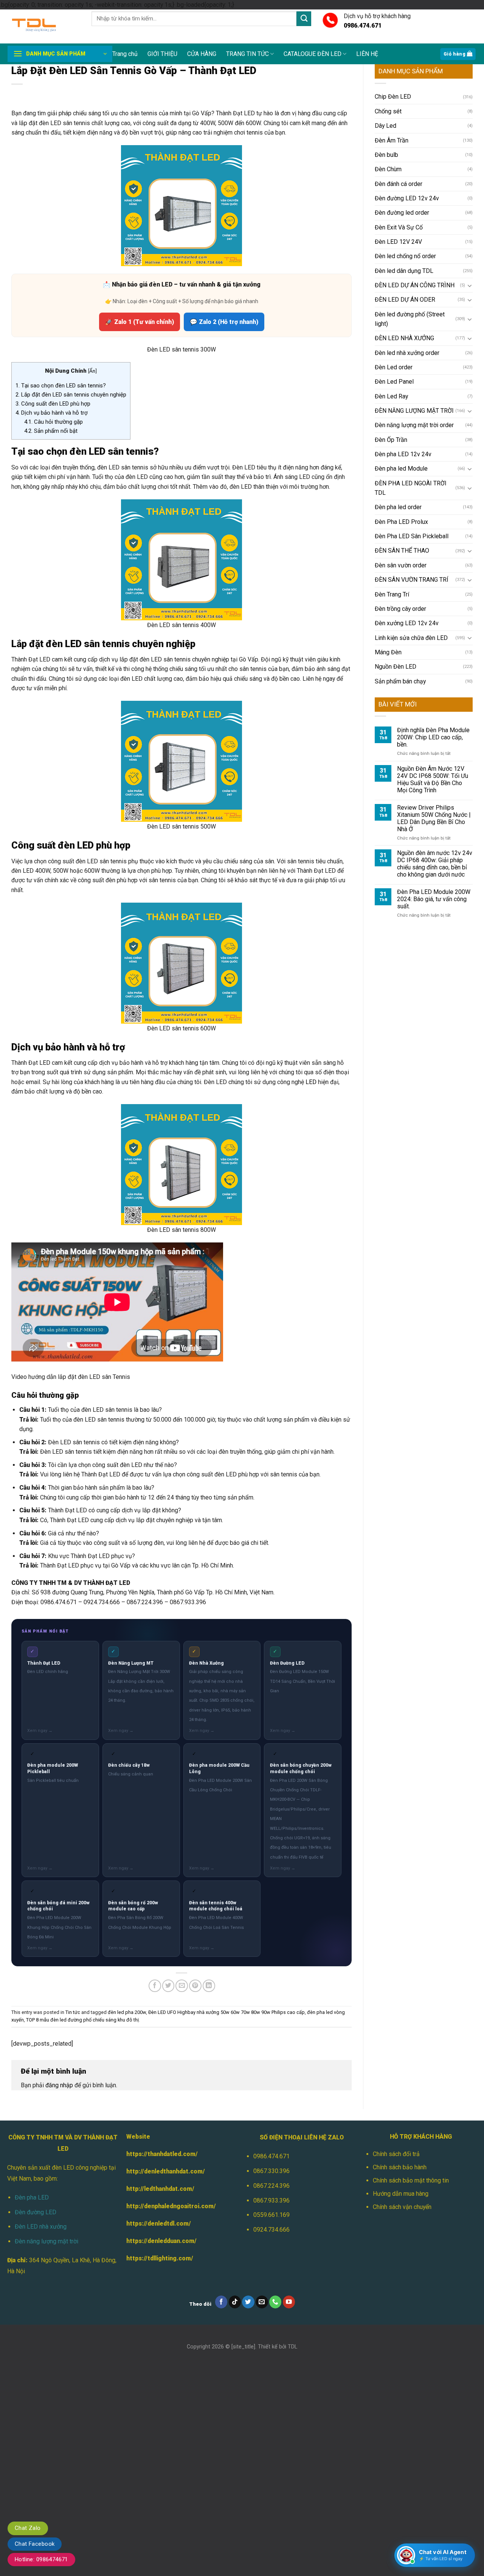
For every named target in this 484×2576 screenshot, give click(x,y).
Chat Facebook (35, 2544)
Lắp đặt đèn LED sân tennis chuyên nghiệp (71, 395)
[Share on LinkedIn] (209, 1986)
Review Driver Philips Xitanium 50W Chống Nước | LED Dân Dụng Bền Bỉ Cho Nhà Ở (434, 818)
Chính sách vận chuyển (402, 2207)
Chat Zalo (28, 2528)
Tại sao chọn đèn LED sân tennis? (61, 386)
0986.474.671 (271, 2156)
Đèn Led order (394, 367)
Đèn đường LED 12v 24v (407, 198)
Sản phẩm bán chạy (400, 681)
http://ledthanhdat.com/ (160, 2189)
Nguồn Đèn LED (396, 667)
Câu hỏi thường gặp (54, 422)
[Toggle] (470, 285)
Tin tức (73, 2012)
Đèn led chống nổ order (405, 256)
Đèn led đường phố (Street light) (410, 319)
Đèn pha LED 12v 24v (403, 454)
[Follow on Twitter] (248, 2302)
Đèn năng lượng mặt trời (47, 2241)
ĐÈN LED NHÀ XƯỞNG (404, 338)
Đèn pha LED (32, 2197)
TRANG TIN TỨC (247, 54)
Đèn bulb (386, 155)
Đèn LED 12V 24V (398, 242)
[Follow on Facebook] (221, 2302)
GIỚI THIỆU (162, 54)
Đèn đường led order (402, 213)
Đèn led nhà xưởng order (407, 353)
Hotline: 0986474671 (41, 2559)
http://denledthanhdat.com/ (166, 2171)
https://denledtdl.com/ (159, 2224)
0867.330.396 (271, 2171)
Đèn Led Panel (394, 382)
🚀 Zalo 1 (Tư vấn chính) (140, 322)
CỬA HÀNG (202, 54)
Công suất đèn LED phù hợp (53, 404)
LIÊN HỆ (367, 54)
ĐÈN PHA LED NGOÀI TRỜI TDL (411, 488)
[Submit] (304, 19)
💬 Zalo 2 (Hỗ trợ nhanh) (224, 322)
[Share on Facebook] (155, 1986)
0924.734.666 (271, 2230)
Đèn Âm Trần (392, 140)
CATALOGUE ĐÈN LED (313, 54)
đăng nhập (59, 2085)
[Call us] (275, 2302)
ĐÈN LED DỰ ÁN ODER (405, 300)
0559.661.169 (271, 2215)
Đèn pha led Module (401, 469)
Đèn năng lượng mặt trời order (414, 425)
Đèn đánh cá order (399, 184)
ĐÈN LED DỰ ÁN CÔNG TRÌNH (415, 285)
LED (311, 1082)
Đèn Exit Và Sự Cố (399, 227)
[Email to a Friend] (182, 1986)
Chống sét (388, 111)
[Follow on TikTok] (235, 2302)
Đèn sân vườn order (401, 565)
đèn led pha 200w (127, 2012)
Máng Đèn (388, 652)
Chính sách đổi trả (396, 2154)
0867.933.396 (271, 2200)
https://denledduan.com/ (161, 2241)
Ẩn (92, 371)
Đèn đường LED (36, 2212)
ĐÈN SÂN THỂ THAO (402, 551)
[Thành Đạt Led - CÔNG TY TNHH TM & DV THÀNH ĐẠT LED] (44, 26)
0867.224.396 (271, 2186)
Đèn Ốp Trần (391, 440)
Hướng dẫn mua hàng (401, 2194)
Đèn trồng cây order (400, 609)
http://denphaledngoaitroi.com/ (171, 2206)
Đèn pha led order (398, 507)
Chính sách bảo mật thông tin (411, 2180)
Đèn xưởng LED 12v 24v (407, 623)
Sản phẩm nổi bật (51, 431)
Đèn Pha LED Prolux (401, 522)
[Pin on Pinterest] (195, 1986)
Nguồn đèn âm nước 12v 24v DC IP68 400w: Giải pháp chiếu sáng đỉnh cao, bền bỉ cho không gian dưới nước (435, 864)
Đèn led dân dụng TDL (404, 271)
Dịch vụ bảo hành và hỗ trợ (52, 413)
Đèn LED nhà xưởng (41, 2227)
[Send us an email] (262, 2302)
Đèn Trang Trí (392, 594)
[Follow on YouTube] (289, 2302)
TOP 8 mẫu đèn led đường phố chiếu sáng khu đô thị (82, 2020)
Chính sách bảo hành (400, 2167)
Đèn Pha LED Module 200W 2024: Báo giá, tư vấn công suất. (434, 899)
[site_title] (243, 2347)
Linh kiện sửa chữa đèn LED (411, 638)
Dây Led (385, 126)
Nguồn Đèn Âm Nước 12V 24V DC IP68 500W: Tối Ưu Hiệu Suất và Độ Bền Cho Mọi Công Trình (433, 779)
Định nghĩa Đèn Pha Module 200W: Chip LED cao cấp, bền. (433, 737)
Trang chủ (125, 54)
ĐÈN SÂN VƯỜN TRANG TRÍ (412, 580)
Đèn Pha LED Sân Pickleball (412, 536)
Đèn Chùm (388, 169)
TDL (292, 2347)
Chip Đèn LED (393, 97)
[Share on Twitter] (168, 1986)
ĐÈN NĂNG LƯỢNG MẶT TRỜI (414, 411)
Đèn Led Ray (391, 396)
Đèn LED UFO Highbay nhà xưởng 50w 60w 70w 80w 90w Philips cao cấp (226, 2012)
